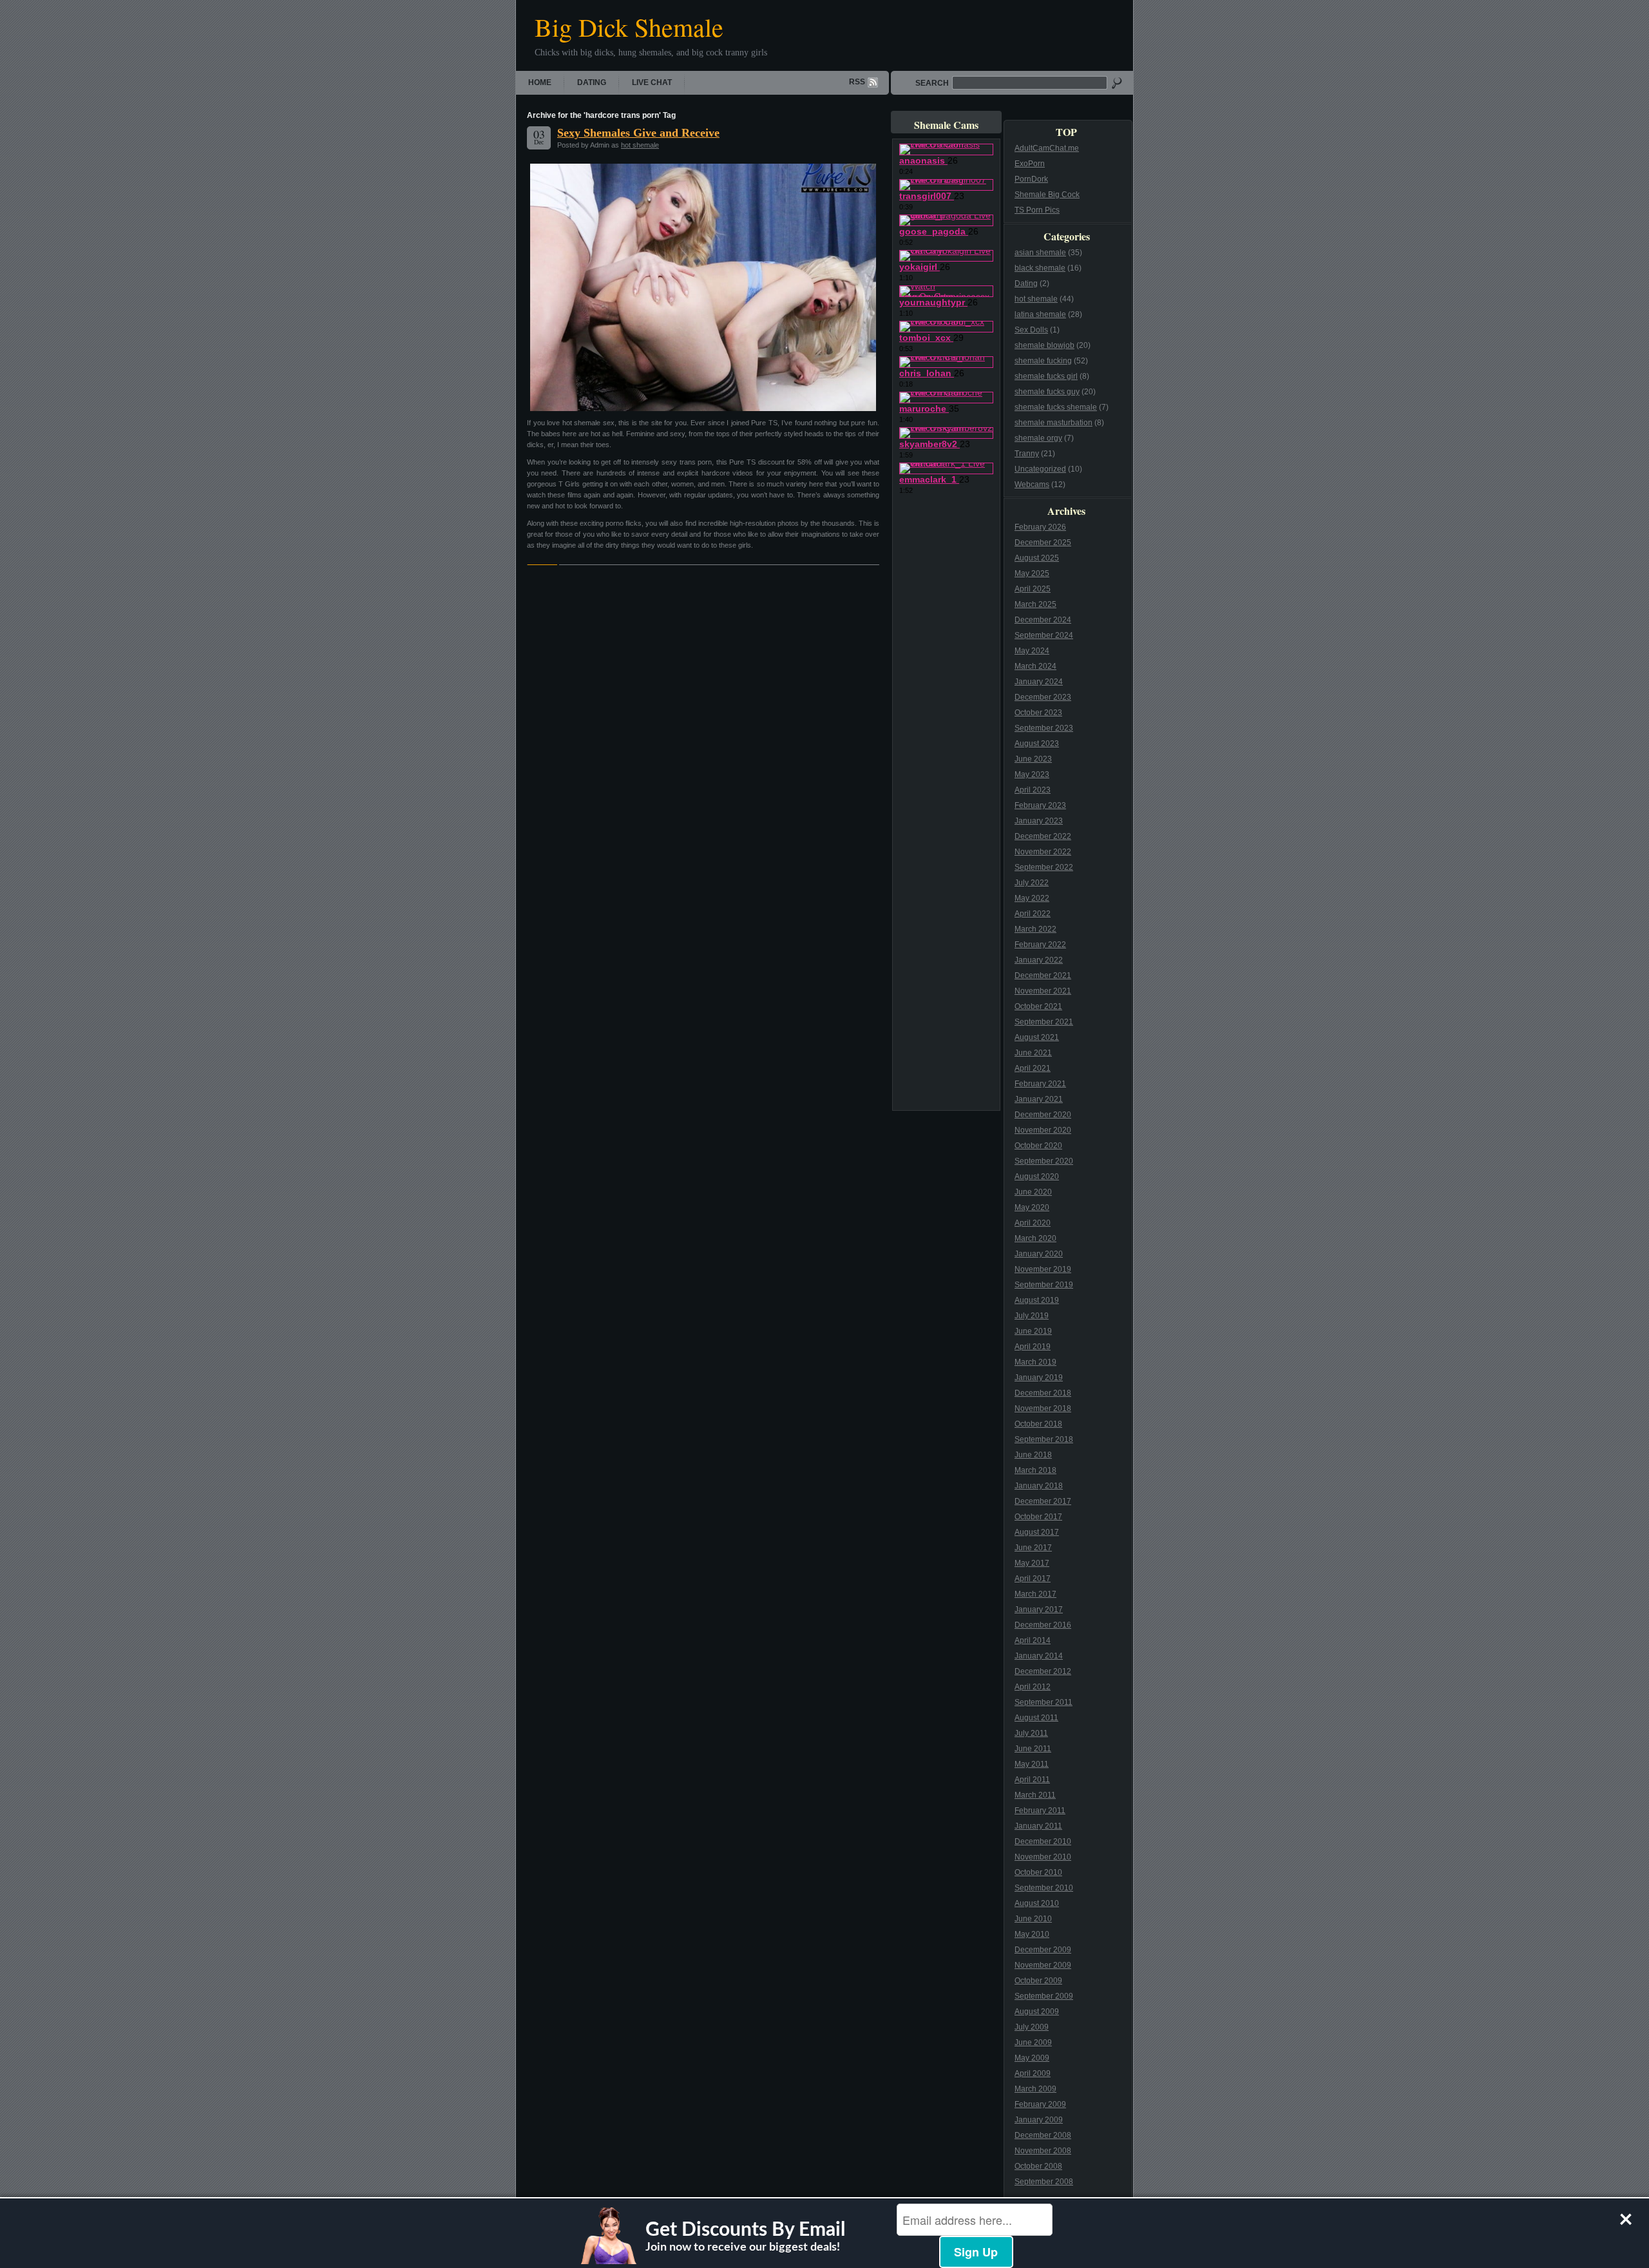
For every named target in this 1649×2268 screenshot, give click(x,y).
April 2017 (1033, 1579)
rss (857, 82)
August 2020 (1037, 1177)
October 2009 (1038, 1981)
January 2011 (1038, 1826)
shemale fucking (1043, 361)
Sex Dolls (1031, 330)
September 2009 (1044, 1996)
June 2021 (1033, 1053)
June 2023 (1033, 759)
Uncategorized (1040, 469)
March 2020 (1035, 1238)
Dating (592, 82)
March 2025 (1035, 604)
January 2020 (1039, 1254)
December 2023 (1043, 697)
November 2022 (1043, 852)
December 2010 (1043, 1841)
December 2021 (1043, 975)
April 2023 (1033, 790)
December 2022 (1043, 836)
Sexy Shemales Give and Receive (638, 133)
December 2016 (1043, 1625)
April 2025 (1033, 589)
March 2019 (1035, 1362)
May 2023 (1032, 774)
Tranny (1027, 454)
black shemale (1040, 268)
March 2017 (1035, 1594)
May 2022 (1032, 898)
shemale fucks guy (1047, 392)
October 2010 (1038, 1872)
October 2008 (1038, 2166)
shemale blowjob (1044, 345)
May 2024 (1032, 651)
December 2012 (1043, 1671)
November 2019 (1043, 1269)
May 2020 (1032, 1207)
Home (540, 82)
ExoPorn (1030, 164)
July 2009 (1032, 2027)
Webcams (1032, 485)
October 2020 (1038, 1146)
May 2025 (1032, 573)
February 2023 (1040, 805)
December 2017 (1043, 1501)
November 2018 (1043, 1408)
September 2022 (1044, 867)
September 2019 (1044, 1285)
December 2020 (1043, 1115)
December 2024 (1043, 620)
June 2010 (1033, 1919)
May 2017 (1032, 1563)
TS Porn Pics (1037, 210)
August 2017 (1037, 1532)
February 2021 (1040, 1084)
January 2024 (1039, 682)
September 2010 (1044, 1888)
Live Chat (652, 82)
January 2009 (1039, 2120)
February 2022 (1040, 945)
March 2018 (1035, 1470)
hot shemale (640, 145)
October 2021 (1038, 1006)
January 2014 (1039, 1656)
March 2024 (1035, 666)
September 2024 (1044, 635)
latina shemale (1040, 314)
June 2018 (1033, 1455)
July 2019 (1032, 1316)
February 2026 (1040, 527)
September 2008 (1044, 2182)
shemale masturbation (1053, 423)
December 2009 (1043, 1950)
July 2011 (1031, 1733)
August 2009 (1037, 2012)
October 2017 (1038, 1517)
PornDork (1031, 179)
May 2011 (1032, 1764)
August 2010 (1037, 1903)
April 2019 (1033, 1347)
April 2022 (1033, 914)
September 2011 (1044, 1702)
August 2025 (1037, 558)
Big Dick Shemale (629, 27)
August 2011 (1036, 1718)
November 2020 (1043, 1130)
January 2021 (1039, 1099)
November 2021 (1043, 991)
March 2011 (1035, 1795)
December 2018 (1043, 1393)
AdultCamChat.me (1047, 148)
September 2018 (1044, 1439)
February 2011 (1040, 1811)
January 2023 (1039, 821)
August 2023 (1037, 744)
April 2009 (1033, 2073)
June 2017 (1033, 1548)
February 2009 (1040, 2104)
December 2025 (1043, 543)
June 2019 (1033, 1331)
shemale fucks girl (1046, 376)
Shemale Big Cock (1047, 195)
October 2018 (1038, 1424)
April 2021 (1033, 1068)
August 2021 (1037, 1037)
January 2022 (1039, 960)
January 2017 (1039, 1610)
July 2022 (1032, 883)
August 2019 (1037, 1300)
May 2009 (1032, 2058)
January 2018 (1039, 1486)
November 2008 (1043, 2151)
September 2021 (1044, 1022)
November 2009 (1043, 1965)
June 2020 (1033, 1192)
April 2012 (1033, 1687)
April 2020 (1033, 1223)
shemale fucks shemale (1056, 407)
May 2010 (1032, 1934)
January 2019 (1039, 1378)
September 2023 (1044, 728)
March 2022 (1035, 929)
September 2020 (1044, 1161)
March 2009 (1035, 2089)
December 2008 (1043, 2135)
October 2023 (1038, 713)
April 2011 (1032, 1780)
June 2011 (1033, 1749)
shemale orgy (1038, 438)
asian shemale (1040, 253)
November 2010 (1043, 1857)
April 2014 (1033, 1640)
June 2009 (1033, 2042)
